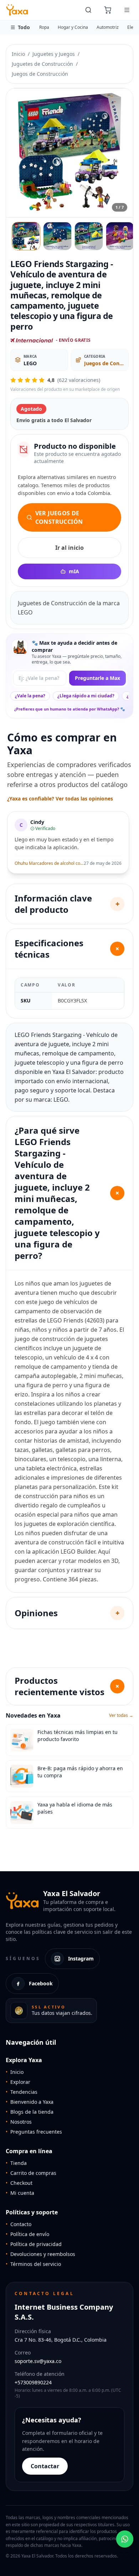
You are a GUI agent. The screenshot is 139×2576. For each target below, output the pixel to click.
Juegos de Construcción (40, 74)
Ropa (44, 27)
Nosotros (19, 2122)
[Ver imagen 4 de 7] (120, 236)
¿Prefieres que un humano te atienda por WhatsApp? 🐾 (70, 709)
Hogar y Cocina (73, 27)
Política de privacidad (34, 2244)
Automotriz (108, 27)
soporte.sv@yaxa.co (38, 2361)
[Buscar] (88, 10)
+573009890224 (33, 2382)
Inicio (18, 54)
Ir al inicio (69, 548)
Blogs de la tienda (30, 2112)
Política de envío (27, 2234)
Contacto (19, 2224)
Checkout (19, 2183)
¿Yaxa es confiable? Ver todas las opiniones (60, 799)
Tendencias (22, 2092)
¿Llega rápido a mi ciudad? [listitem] (86, 696)
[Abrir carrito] (108, 10)
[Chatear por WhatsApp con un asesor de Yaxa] (125, 2539)
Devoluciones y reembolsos (40, 2254)
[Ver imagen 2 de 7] (57, 236)
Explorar (18, 2082)
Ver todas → (121, 1715)
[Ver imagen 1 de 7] (26, 236)
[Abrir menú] (127, 10)
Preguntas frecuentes (34, 2132)
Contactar (45, 2466)
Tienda (16, 2163)
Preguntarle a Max (97, 678)
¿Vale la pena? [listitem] (30, 696)
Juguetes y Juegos (54, 54)
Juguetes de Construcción (42, 64)
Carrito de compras (31, 2173)
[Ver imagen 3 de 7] (89, 236)
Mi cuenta (20, 2193)
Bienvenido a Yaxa (30, 2102)
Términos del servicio (33, 2264)
